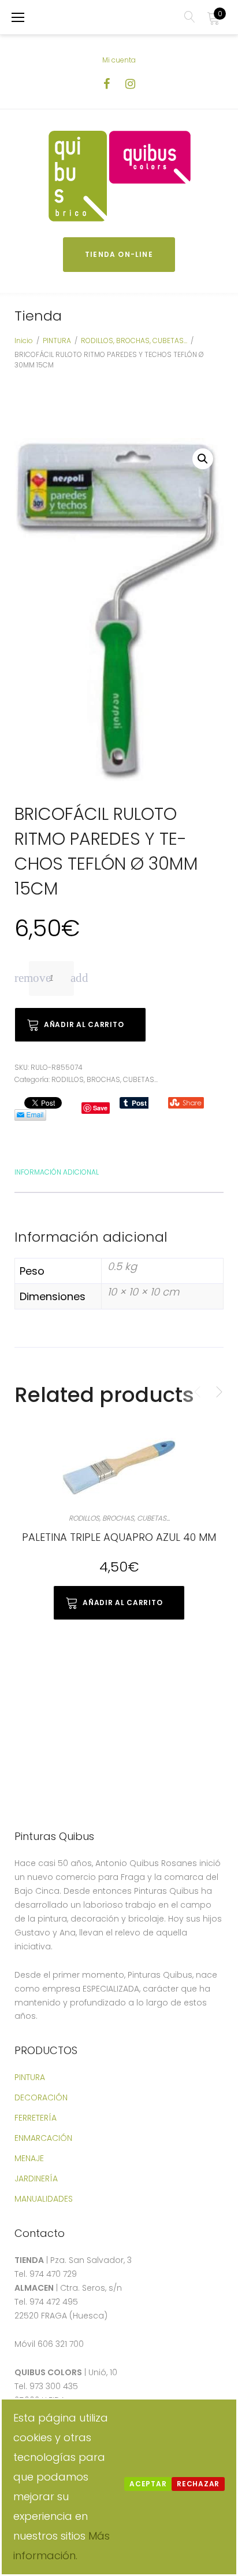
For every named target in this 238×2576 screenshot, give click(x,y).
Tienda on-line (119, 254)
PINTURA (57, 341)
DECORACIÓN (41, 2097)
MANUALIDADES (44, 2199)
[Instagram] (130, 84)
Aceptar (148, 2484)
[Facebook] (107, 84)
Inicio (24, 341)
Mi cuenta (119, 60)
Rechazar (198, 2484)
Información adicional (57, 1172)
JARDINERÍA (36, 2178)
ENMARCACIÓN (43, 2138)
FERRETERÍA (36, 2118)
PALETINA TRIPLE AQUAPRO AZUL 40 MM (119, 1537)
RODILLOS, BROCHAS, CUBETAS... (134, 341)
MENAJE (29, 2158)
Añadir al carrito (84, 1024)
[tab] (57, 1171)
